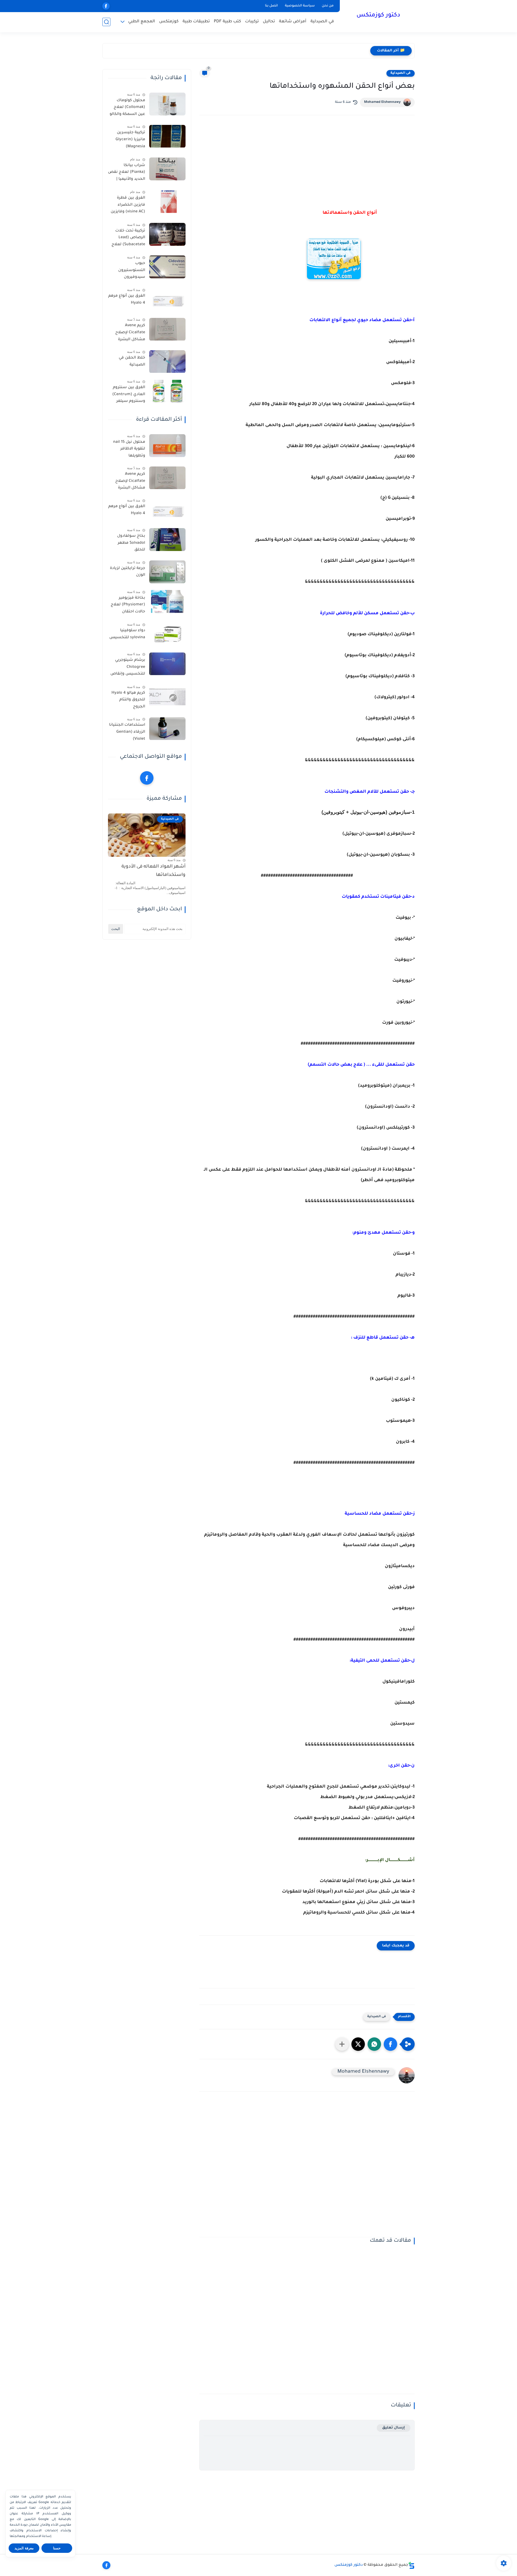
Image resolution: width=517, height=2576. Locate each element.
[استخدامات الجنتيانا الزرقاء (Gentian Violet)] (167, 729)
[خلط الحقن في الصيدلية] (167, 362)
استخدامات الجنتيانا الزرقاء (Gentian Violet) (127, 732)
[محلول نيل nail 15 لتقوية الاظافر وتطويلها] (167, 446)
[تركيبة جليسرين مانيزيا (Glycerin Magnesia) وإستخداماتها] (167, 136)
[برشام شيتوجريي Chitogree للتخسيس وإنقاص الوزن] (167, 664)
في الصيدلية (322, 22)
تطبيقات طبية (196, 22)
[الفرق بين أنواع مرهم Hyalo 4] (167, 300)
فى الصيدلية (401, 73)
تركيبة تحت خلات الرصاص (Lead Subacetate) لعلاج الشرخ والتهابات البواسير (128, 239)
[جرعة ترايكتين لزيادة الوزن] (167, 572)
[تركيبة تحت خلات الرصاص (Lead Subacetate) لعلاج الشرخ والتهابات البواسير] (167, 234)
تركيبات (252, 22)
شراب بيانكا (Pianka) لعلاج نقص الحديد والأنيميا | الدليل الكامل (127, 173)
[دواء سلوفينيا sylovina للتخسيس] (167, 634)
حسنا (57, 2548)
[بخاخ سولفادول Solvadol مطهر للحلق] (167, 540)
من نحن (328, 6)
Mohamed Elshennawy (382, 102)
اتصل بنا (271, 6)
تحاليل (269, 22)
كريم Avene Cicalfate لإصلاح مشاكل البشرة (130, 333)
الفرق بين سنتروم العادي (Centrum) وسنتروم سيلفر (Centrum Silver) (129, 396)
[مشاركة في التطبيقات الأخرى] (342, 2044)
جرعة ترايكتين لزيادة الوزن (127, 572)
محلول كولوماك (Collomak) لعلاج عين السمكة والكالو (127, 108)
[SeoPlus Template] (411, 2565)
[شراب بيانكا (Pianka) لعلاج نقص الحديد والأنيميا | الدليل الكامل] (167, 169)
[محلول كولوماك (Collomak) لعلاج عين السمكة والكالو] (167, 104)
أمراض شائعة (293, 22)
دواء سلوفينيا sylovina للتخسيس (127, 634)
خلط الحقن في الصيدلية (132, 362)
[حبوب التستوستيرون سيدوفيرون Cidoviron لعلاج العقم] (167, 267)
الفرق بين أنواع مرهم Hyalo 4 (127, 300)
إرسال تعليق (394, 2428)
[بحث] (106, 22)
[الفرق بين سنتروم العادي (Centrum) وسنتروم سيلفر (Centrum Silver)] (167, 391)
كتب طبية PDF (227, 22)
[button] (390, 2044)
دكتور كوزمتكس (378, 16)
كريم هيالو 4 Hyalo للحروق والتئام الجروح (128, 700)
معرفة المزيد (24, 2548)
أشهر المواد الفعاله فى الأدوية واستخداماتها (153, 871)
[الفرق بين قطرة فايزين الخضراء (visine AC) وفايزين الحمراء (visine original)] (167, 202)
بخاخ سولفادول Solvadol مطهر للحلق (131, 543)
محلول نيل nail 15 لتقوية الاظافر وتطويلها (129, 449)
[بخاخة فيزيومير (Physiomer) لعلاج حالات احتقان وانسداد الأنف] (167, 601)
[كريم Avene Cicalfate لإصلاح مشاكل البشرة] (167, 329)
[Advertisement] (307, 2168)
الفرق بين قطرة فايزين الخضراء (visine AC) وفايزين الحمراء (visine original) (128, 206)
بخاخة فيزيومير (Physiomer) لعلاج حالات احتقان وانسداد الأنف (128, 606)
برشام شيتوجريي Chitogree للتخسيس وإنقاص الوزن (128, 668)
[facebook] (106, 6)
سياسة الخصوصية (300, 6)
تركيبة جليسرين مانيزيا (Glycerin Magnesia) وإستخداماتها (130, 141)
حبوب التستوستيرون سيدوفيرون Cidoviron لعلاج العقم (131, 271)
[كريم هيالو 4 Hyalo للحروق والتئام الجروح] (167, 696)
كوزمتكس (169, 22)
